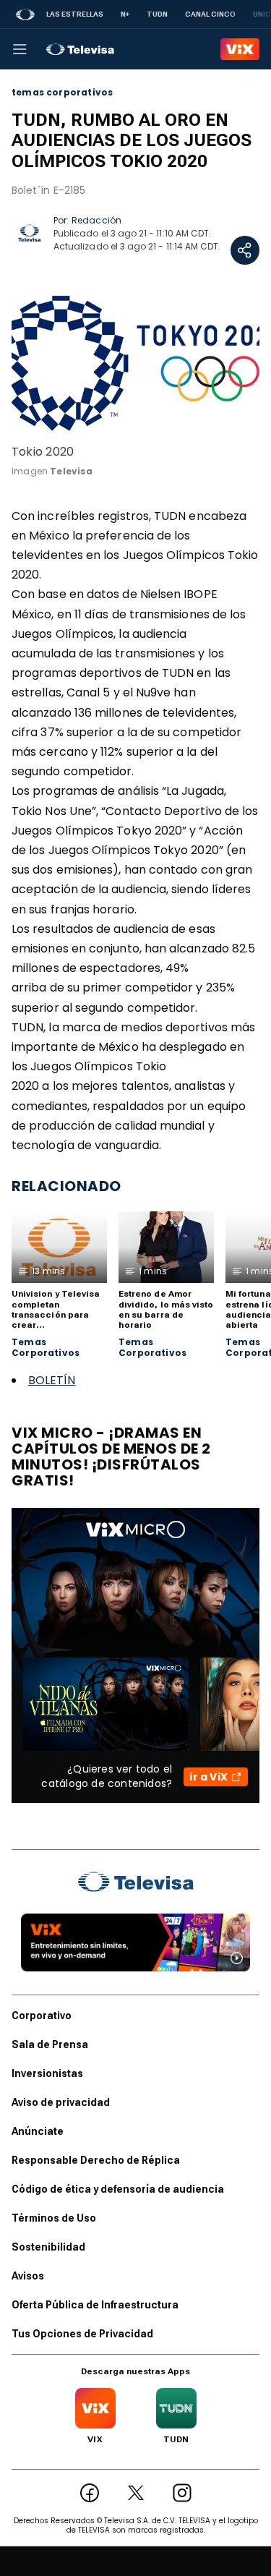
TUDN (157, 14)
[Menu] (20, 49)
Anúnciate (38, 2131)
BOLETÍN (52, 1380)
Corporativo (42, 2016)
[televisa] (80, 49)
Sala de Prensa (50, 2044)
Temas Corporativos (46, 1348)
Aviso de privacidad (61, 2102)
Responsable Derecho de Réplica (96, 2160)
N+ (125, 14)
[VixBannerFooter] (135, 1942)
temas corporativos (62, 93)
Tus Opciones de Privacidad (82, 2334)
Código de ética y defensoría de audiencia (118, 2189)
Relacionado (66, 1186)
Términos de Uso (54, 2218)
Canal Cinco (210, 14)
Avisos (28, 2276)
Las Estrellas (75, 14)
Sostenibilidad (48, 2247)
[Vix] (240, 49)
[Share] (245, 250)
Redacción (96, 220)
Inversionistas (47, 2073)
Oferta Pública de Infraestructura (95, 2305)
